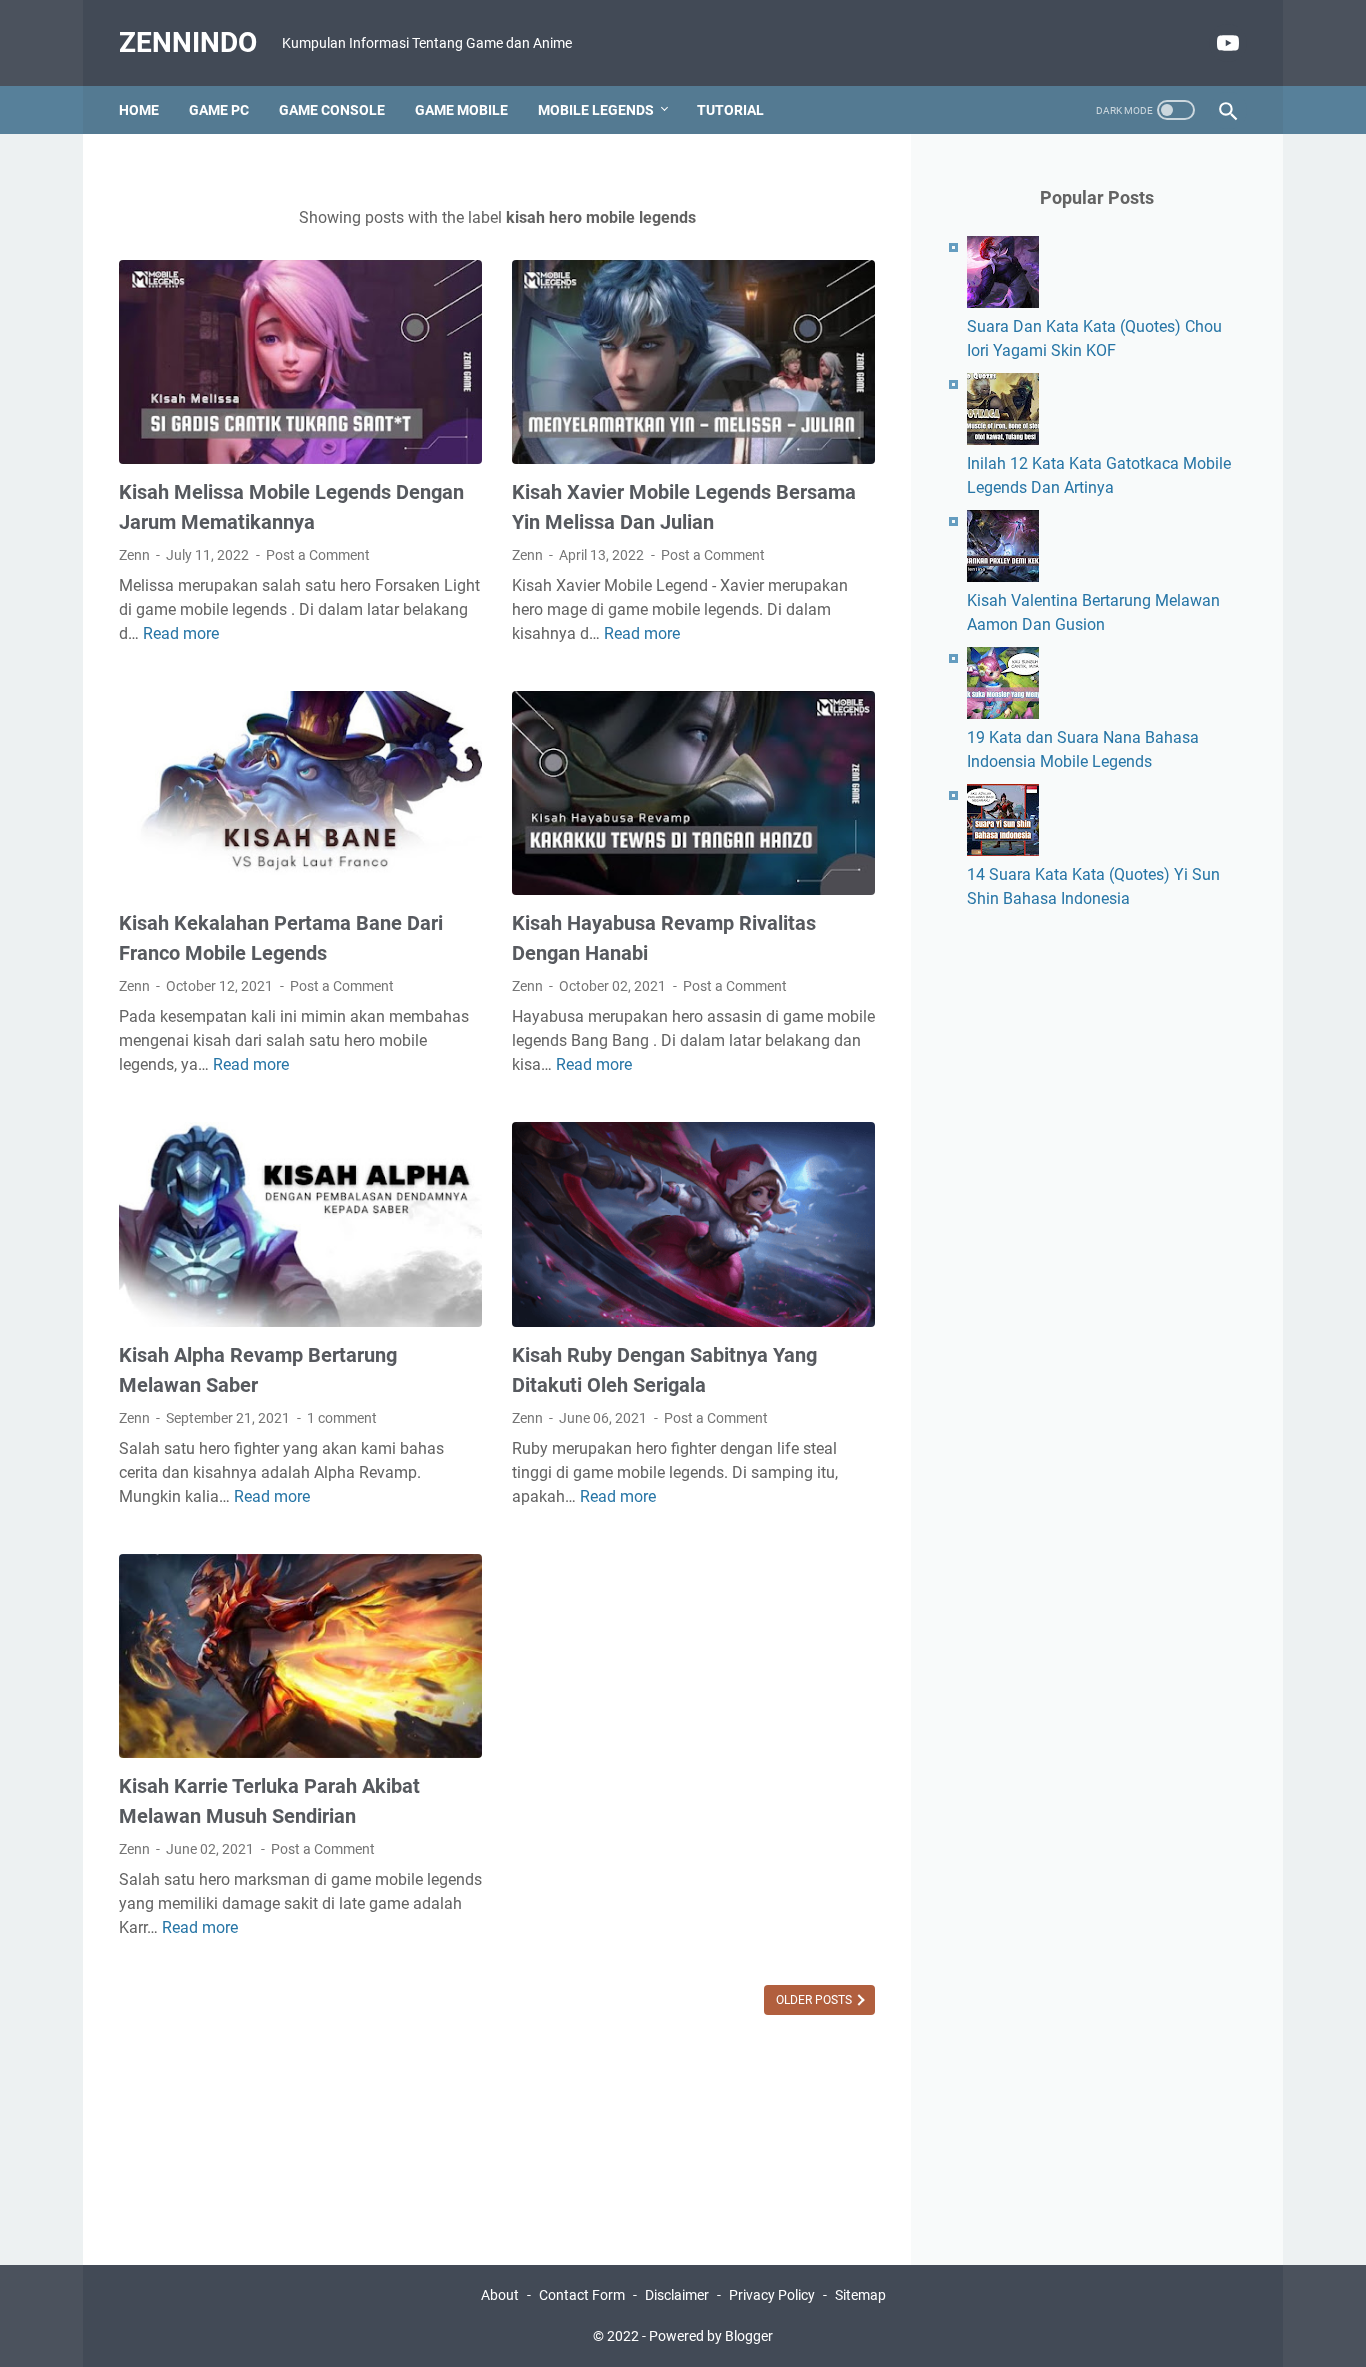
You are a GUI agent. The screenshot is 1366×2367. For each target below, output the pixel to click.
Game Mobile (461, 110)
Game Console (332, 110)
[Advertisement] (1097, 1257)
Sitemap (860, 2295)
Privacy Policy (772, 2295)
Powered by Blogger (711, 2336)
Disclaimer (677, 2295)
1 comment (342, 1418)
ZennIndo (188, 42)
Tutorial (730, 110)
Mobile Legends (596, 110)
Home (139, 110)
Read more (181, 633)
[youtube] (1225, 43)
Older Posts (815, 2000)
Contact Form (582, 2295)
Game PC (219, 110)
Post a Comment (318, 555)
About (500, 2295)
